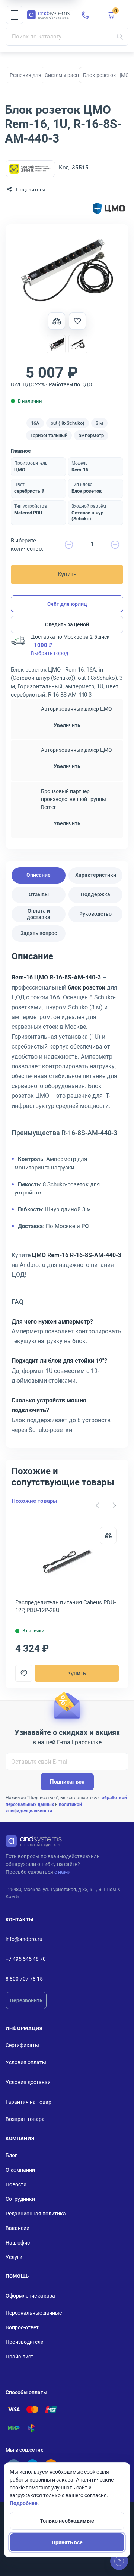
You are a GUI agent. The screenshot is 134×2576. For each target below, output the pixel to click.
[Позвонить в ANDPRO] (85, 15)
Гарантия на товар (28, 2102)
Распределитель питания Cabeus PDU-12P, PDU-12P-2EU (66, 1606)
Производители (25, 2342)
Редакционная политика (36, 2214)
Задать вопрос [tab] (39, 933)
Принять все (67, 2542)
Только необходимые (67, 2521)
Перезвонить (26, 2000)
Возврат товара (25, 2119)
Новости (16, 2184)
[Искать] (120, 37)
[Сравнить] (108, 1535)
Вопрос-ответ (22, 2327)
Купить (67, 574)
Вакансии (17, 2228)
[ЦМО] (109, 209)
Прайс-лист (20, 2357)
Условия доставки (28, 2082)
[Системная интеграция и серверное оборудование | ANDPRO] (48, 15)
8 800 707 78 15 (24, 1979)
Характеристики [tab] (96, 875)
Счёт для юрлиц (67, 604)
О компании (20, 2170)
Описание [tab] (39, 875)
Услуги (14, 2257)
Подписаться (67, 1782)
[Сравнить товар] (57, 321)
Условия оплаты (26, 2062)
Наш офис (18, 2243)
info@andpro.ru (24, 1939)
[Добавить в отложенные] (77, 321)
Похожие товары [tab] (34, 1501)
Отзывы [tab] (39, 894)
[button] (15, 15)
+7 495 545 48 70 (26, 1959)
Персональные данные (34, 2313)
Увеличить (67, 725)
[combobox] (67, 37)
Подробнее (24, 2503)
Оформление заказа (30, 2296)
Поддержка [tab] (95, 894)
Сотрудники (20, 2199)
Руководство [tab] (95, 914)
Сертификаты (22, 2045)
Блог (11, 2155)
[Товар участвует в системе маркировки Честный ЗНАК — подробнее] (30, 169)
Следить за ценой (67, 624)
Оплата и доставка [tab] (39, 914)
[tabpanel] (67, 1196)
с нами (63, 1872)
